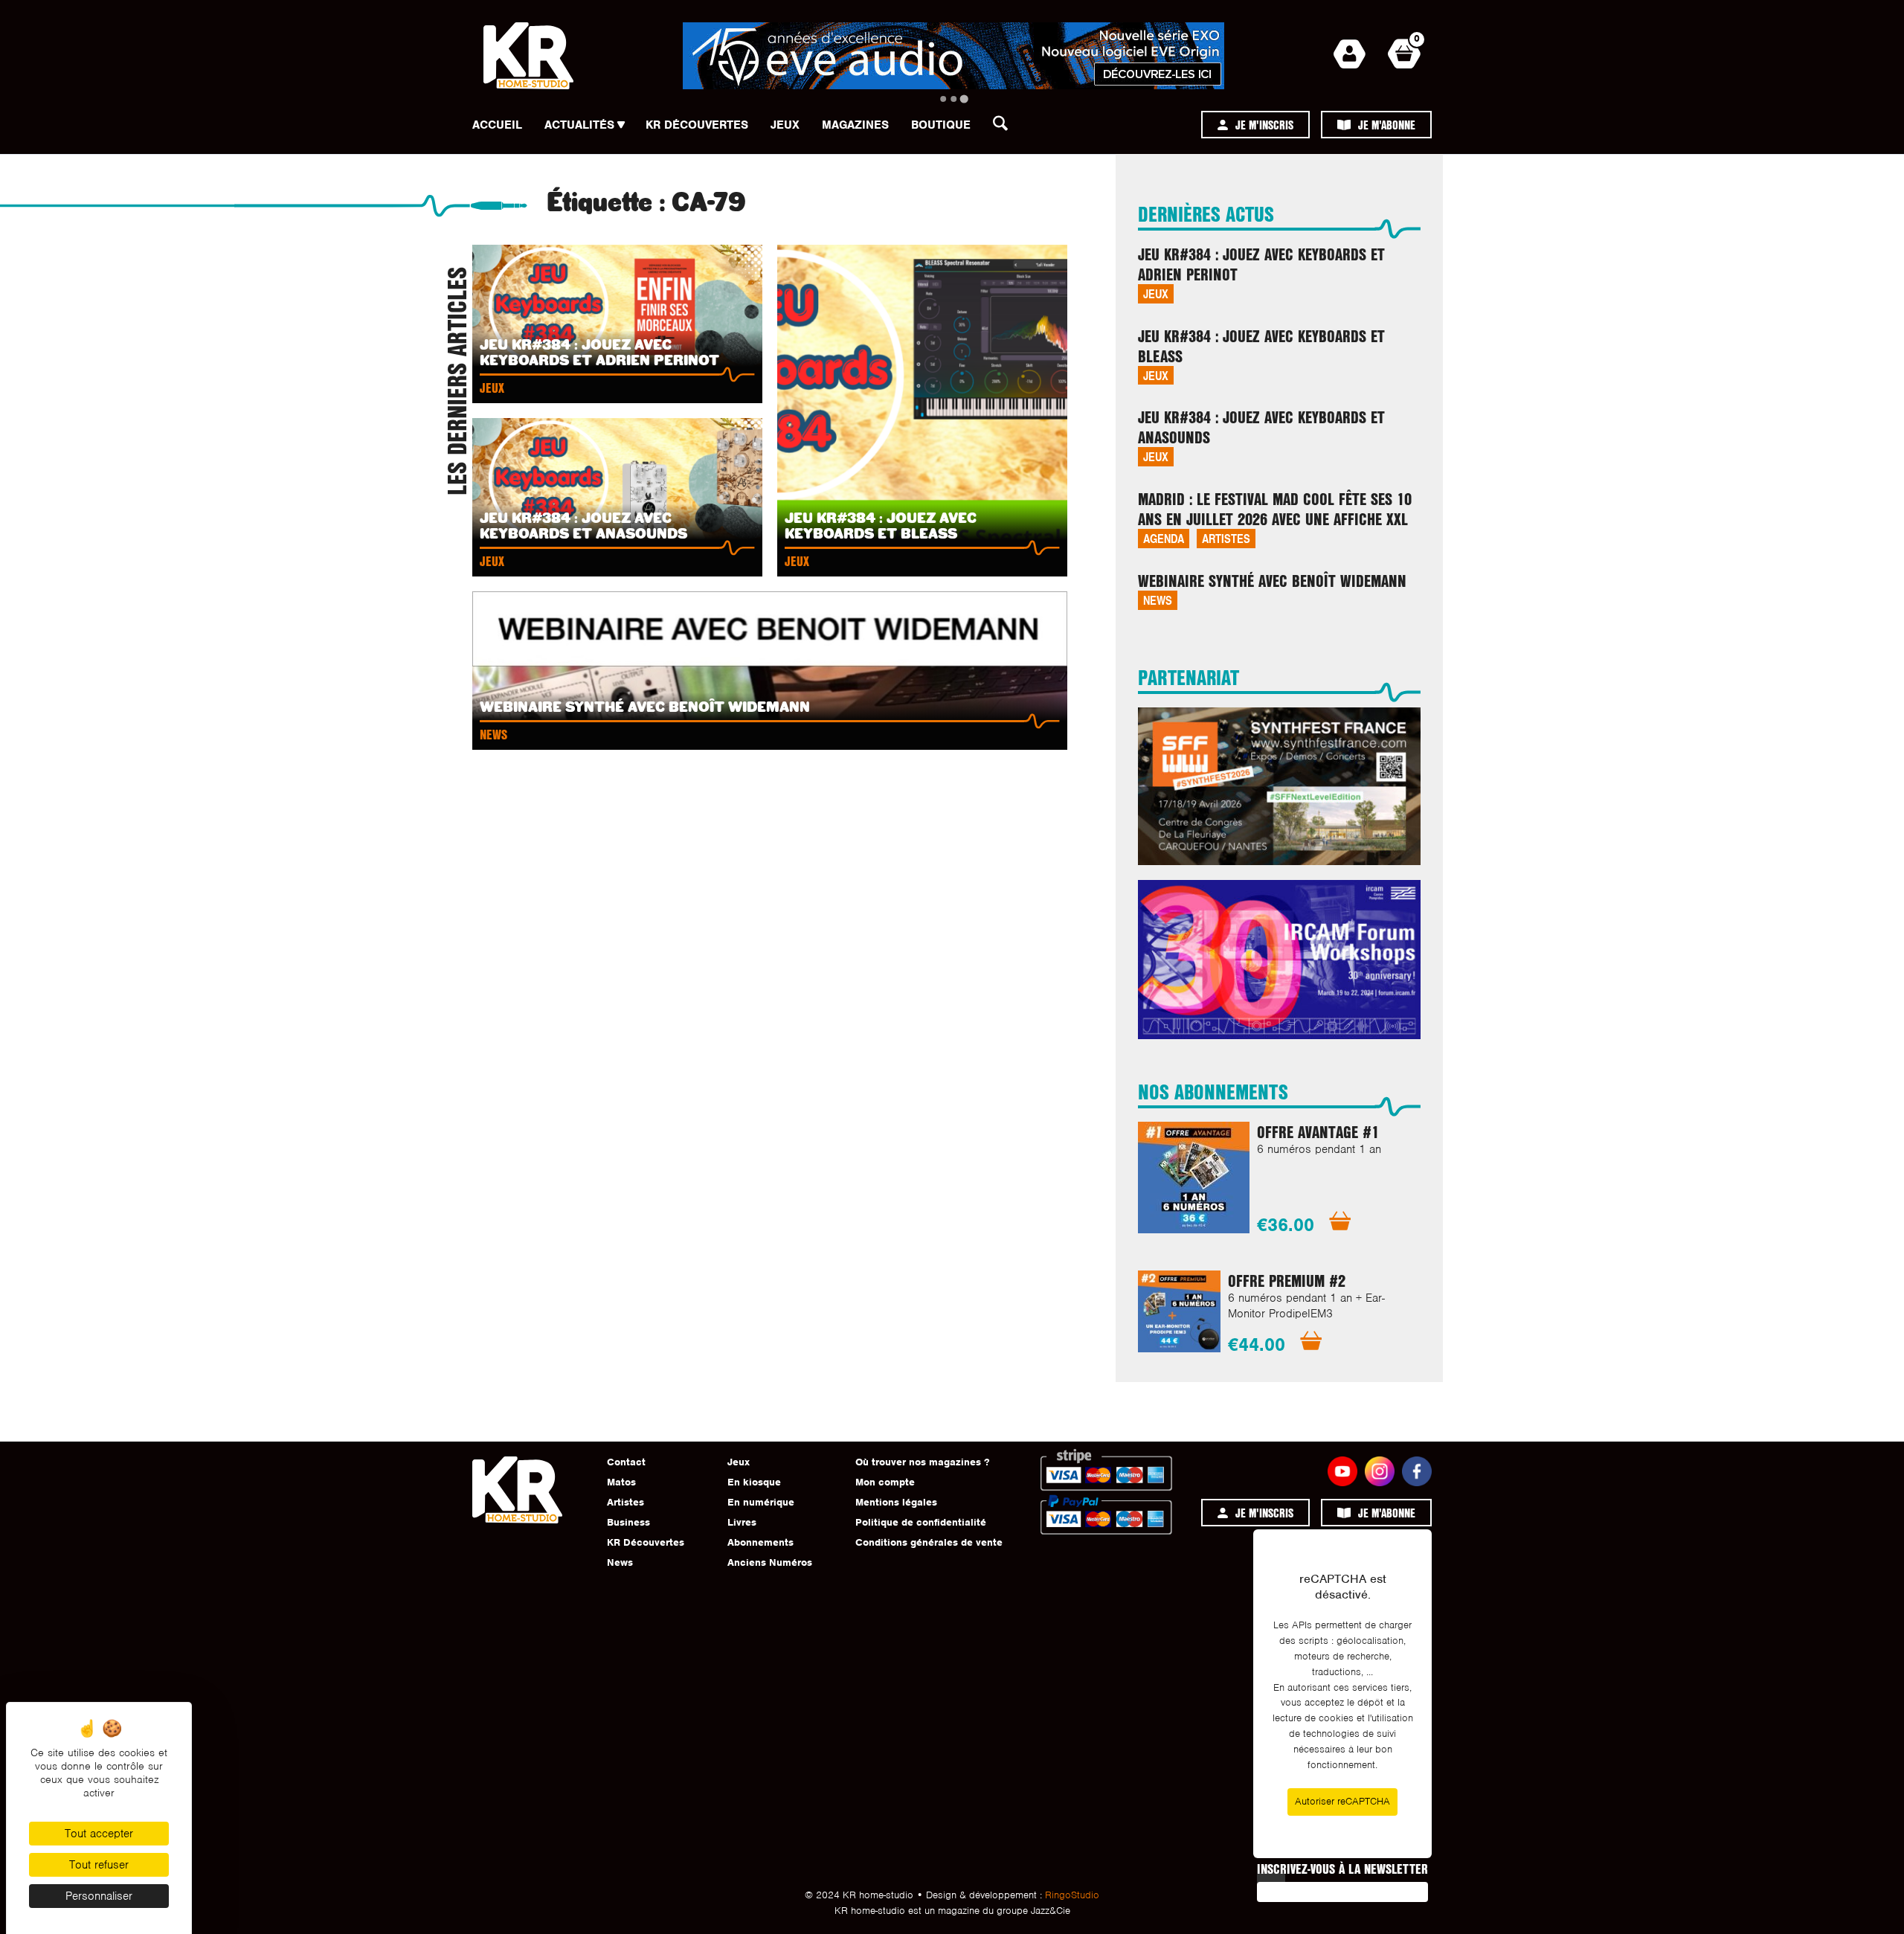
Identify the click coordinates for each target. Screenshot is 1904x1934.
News (1158, 600)
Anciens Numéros (770, 1562)
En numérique (761, 1502)
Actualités (579, 125)
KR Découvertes (697, 125)
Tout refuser (99, 1865)
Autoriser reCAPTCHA (1342, 1801)
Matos (621, 1482)
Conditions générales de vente (929, 1542)
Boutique (941, 125)
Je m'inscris (1264, 125)
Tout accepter (99, 1834)
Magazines (855, 125)
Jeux (785, 125)
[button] (1005, 127)
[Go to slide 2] (953, 99)
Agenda (1164, 538)
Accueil (497, 125)
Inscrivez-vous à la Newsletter (1342, 1869)
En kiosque (754, 1482)
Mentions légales (896, 1502)
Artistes (1226, 538)
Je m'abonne (1387, 125)
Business (628, 1522)
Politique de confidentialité (921, 1522)
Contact (626, 1462)
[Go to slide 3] (964, 99)
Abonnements (760, 1542)
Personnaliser (99, 1896)
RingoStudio (1072, 1895)
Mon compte (885, 1482)
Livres (742, 1522)
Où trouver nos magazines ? (922, 1462)
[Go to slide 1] (943, 99)
